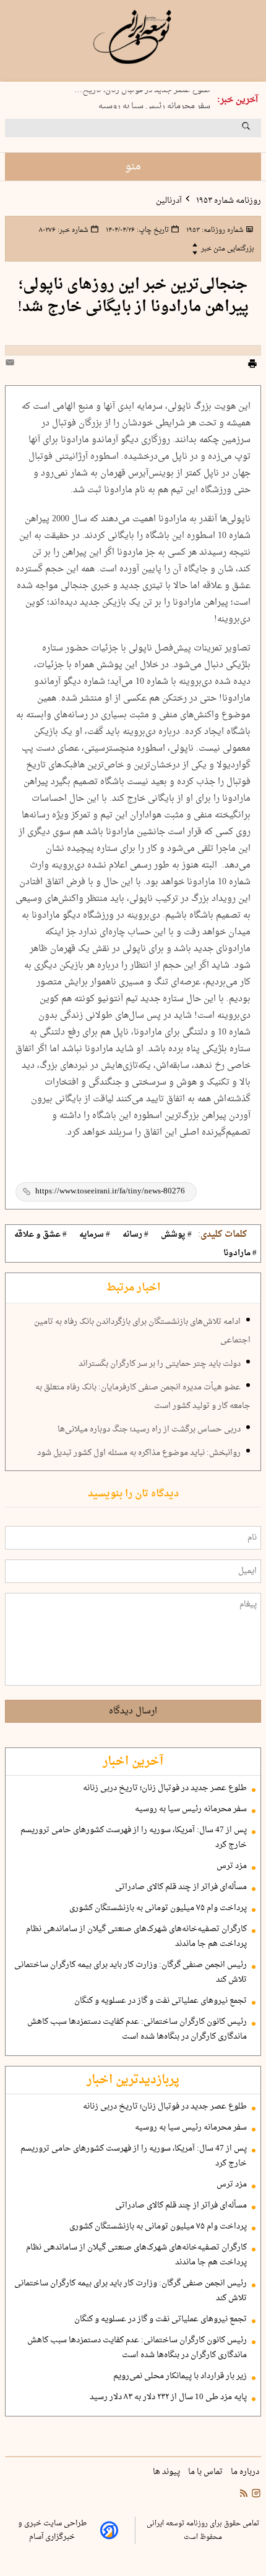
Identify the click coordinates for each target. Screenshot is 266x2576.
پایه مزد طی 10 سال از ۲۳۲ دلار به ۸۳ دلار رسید (168, 2397)
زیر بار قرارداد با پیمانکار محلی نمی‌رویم (180, 2376)
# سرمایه (95, 1235)
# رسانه (135, 1235)
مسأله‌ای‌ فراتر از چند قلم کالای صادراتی (181, 1887)
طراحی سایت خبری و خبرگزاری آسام (52, 2530)
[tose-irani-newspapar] (133, 37)
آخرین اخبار (133, 1762)
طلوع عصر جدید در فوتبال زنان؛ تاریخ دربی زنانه (165, 1788)
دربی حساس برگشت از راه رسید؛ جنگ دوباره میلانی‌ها (149, 1430)
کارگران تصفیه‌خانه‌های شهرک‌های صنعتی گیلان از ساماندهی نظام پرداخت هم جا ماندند (136, 1937)
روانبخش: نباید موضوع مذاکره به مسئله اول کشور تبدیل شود (139, 1453)
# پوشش (176, 1235)
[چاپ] (252, 365)
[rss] (244, 2495)
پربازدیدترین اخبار (133, 2080)
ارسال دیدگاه (133, 1711)
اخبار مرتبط (133, 1288)
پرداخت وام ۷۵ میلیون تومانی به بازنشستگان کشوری (158, 1908)
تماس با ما (206, 2472)
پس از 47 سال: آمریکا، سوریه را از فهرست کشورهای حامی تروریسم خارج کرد (134, 1838)
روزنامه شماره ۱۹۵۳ (228, 201)
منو (133, 167)
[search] (257, 130)
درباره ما (246, 2472)
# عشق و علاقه (41, 1235)
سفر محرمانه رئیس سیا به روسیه (154, 103)
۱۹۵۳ (214, 230)
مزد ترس (232, 1866)
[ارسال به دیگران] (12, 365)
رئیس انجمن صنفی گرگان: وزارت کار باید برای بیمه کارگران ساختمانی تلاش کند (131, 1973)
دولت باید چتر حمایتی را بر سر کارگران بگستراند (160, 1364)
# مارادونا (240, 1253)
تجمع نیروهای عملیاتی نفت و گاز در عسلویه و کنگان (161, 2001)
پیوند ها (167, 2472)
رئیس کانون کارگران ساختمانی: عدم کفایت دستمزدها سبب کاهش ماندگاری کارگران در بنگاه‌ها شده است (137, 2029)
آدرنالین (169, 201)
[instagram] (255, 2495)
